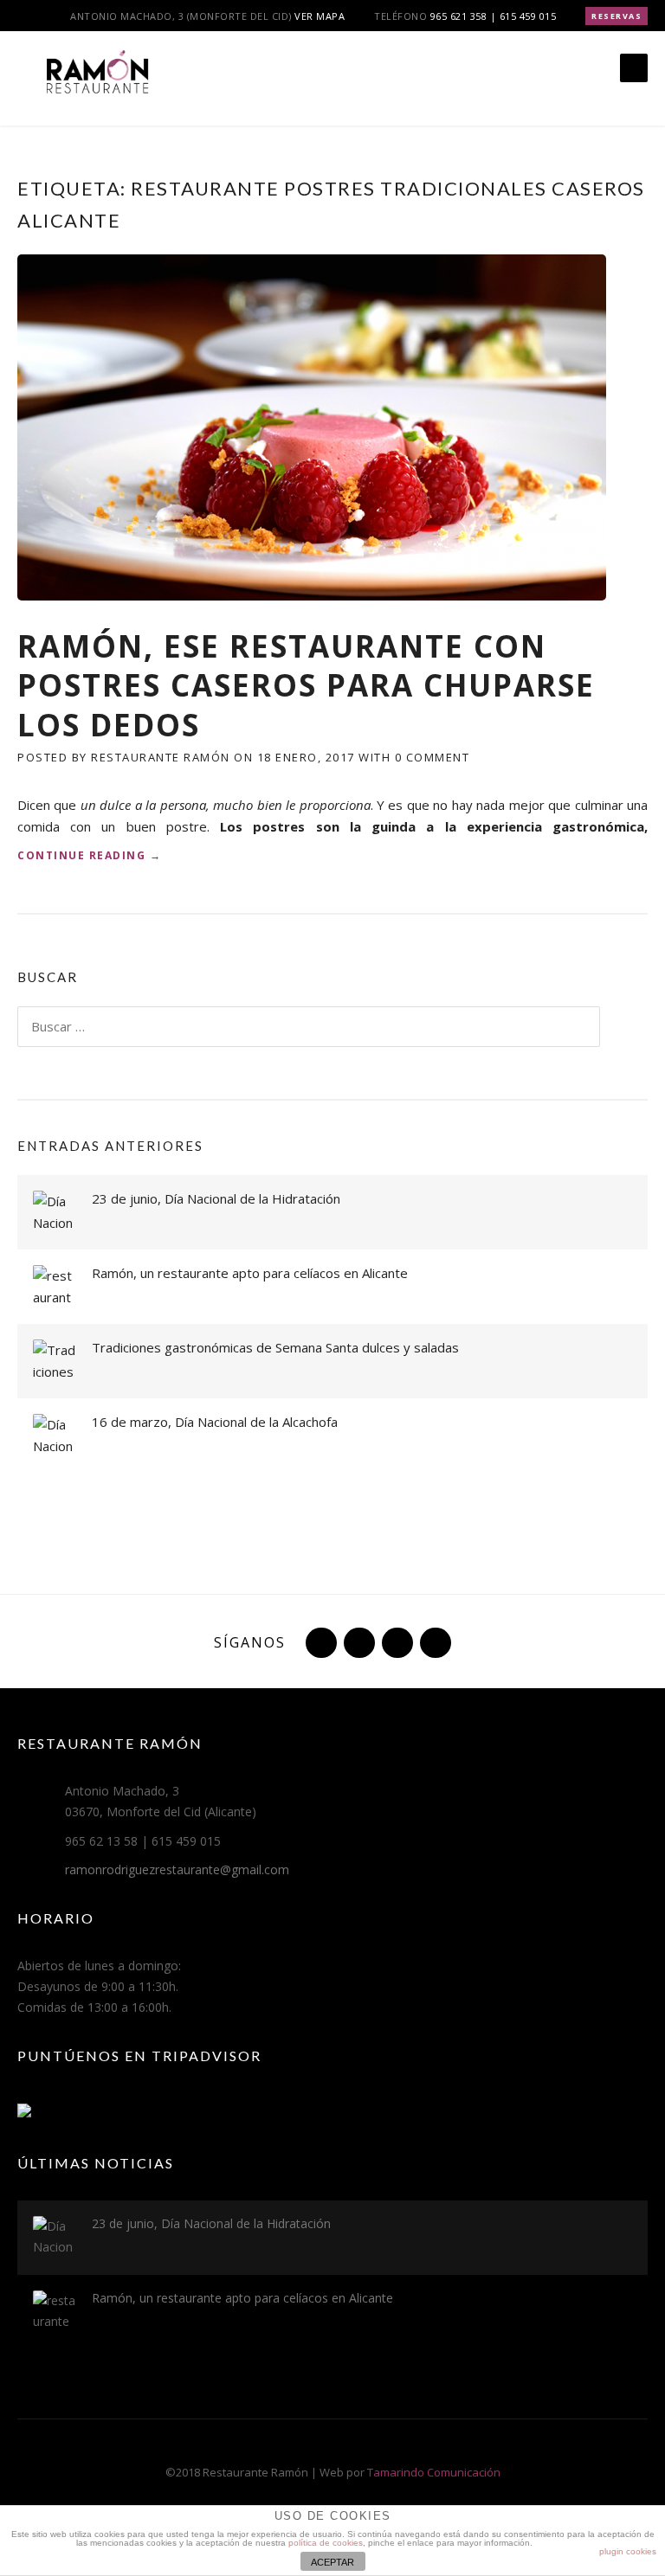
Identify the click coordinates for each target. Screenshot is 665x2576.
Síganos (250, 1642)
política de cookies (326, 2543)
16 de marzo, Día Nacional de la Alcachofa (215, 1422)
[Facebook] (358, 1642)
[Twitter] (320, 1642)
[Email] (434, 1642)
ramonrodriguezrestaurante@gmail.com (177, 1869)
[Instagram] (396, 1642)
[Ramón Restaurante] (95, 80)
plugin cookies (628, 2551)
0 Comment (433, 757)
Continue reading (89, 856)
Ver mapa (320, 16)
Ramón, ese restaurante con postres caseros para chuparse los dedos (306, 685)
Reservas (617, 16)
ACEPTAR (332, 2562)
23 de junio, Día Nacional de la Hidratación (216, 1198)
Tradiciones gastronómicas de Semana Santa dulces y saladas (275, 1347)
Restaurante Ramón (161, 757)
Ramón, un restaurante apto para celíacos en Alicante (250, 1273)
